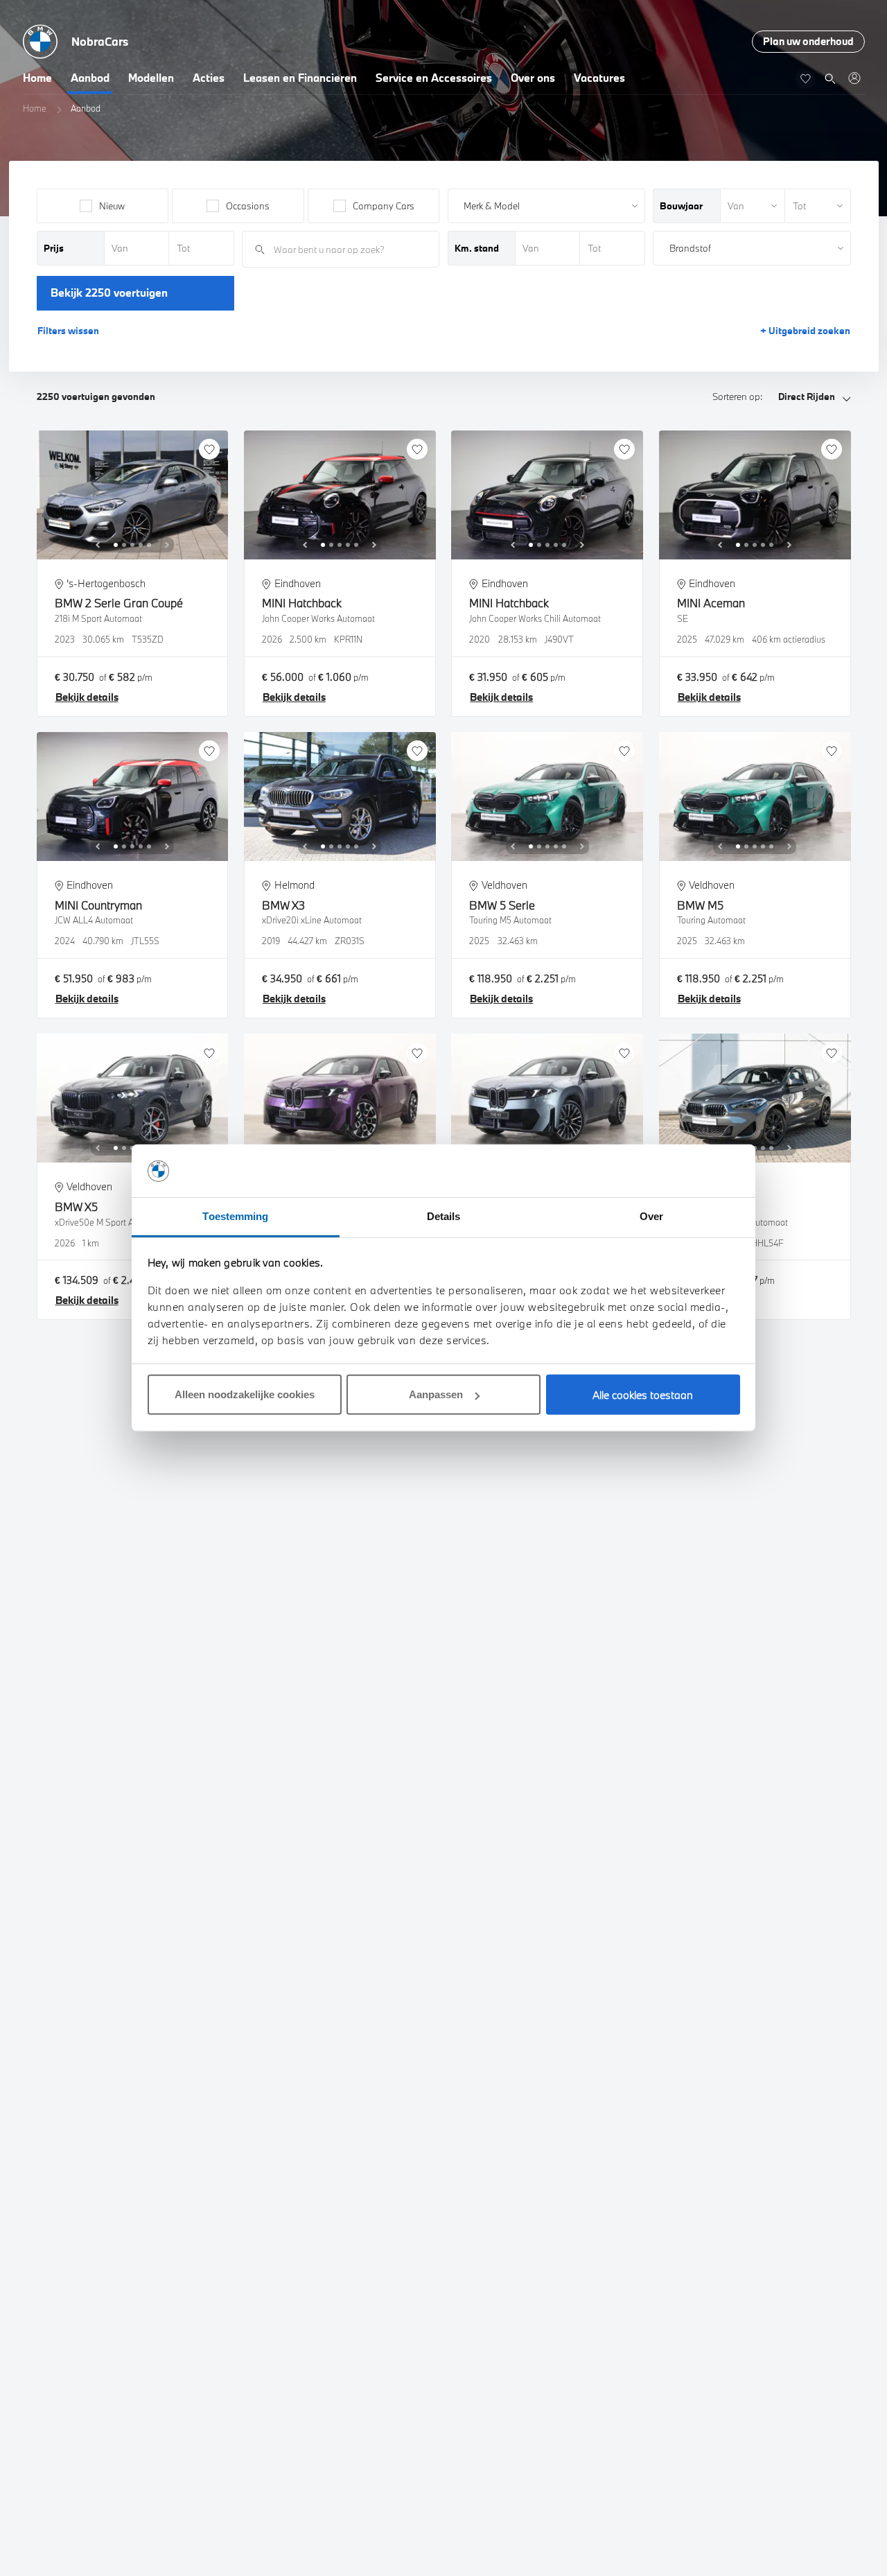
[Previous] (98, 545)
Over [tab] (651, 1217)
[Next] (167, 545)
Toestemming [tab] (235, 1217)
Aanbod (90, 78)
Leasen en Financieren (300, 78)
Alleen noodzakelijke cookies (245, 1395)
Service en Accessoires (434, 78)
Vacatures (599, 78)
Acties (209, 78)
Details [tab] (444, 1217)
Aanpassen (436, 1395)
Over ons (533, 78)
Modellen (151, 78)
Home (37, 78)
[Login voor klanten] (854, 78)
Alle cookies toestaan (643, 1395)
